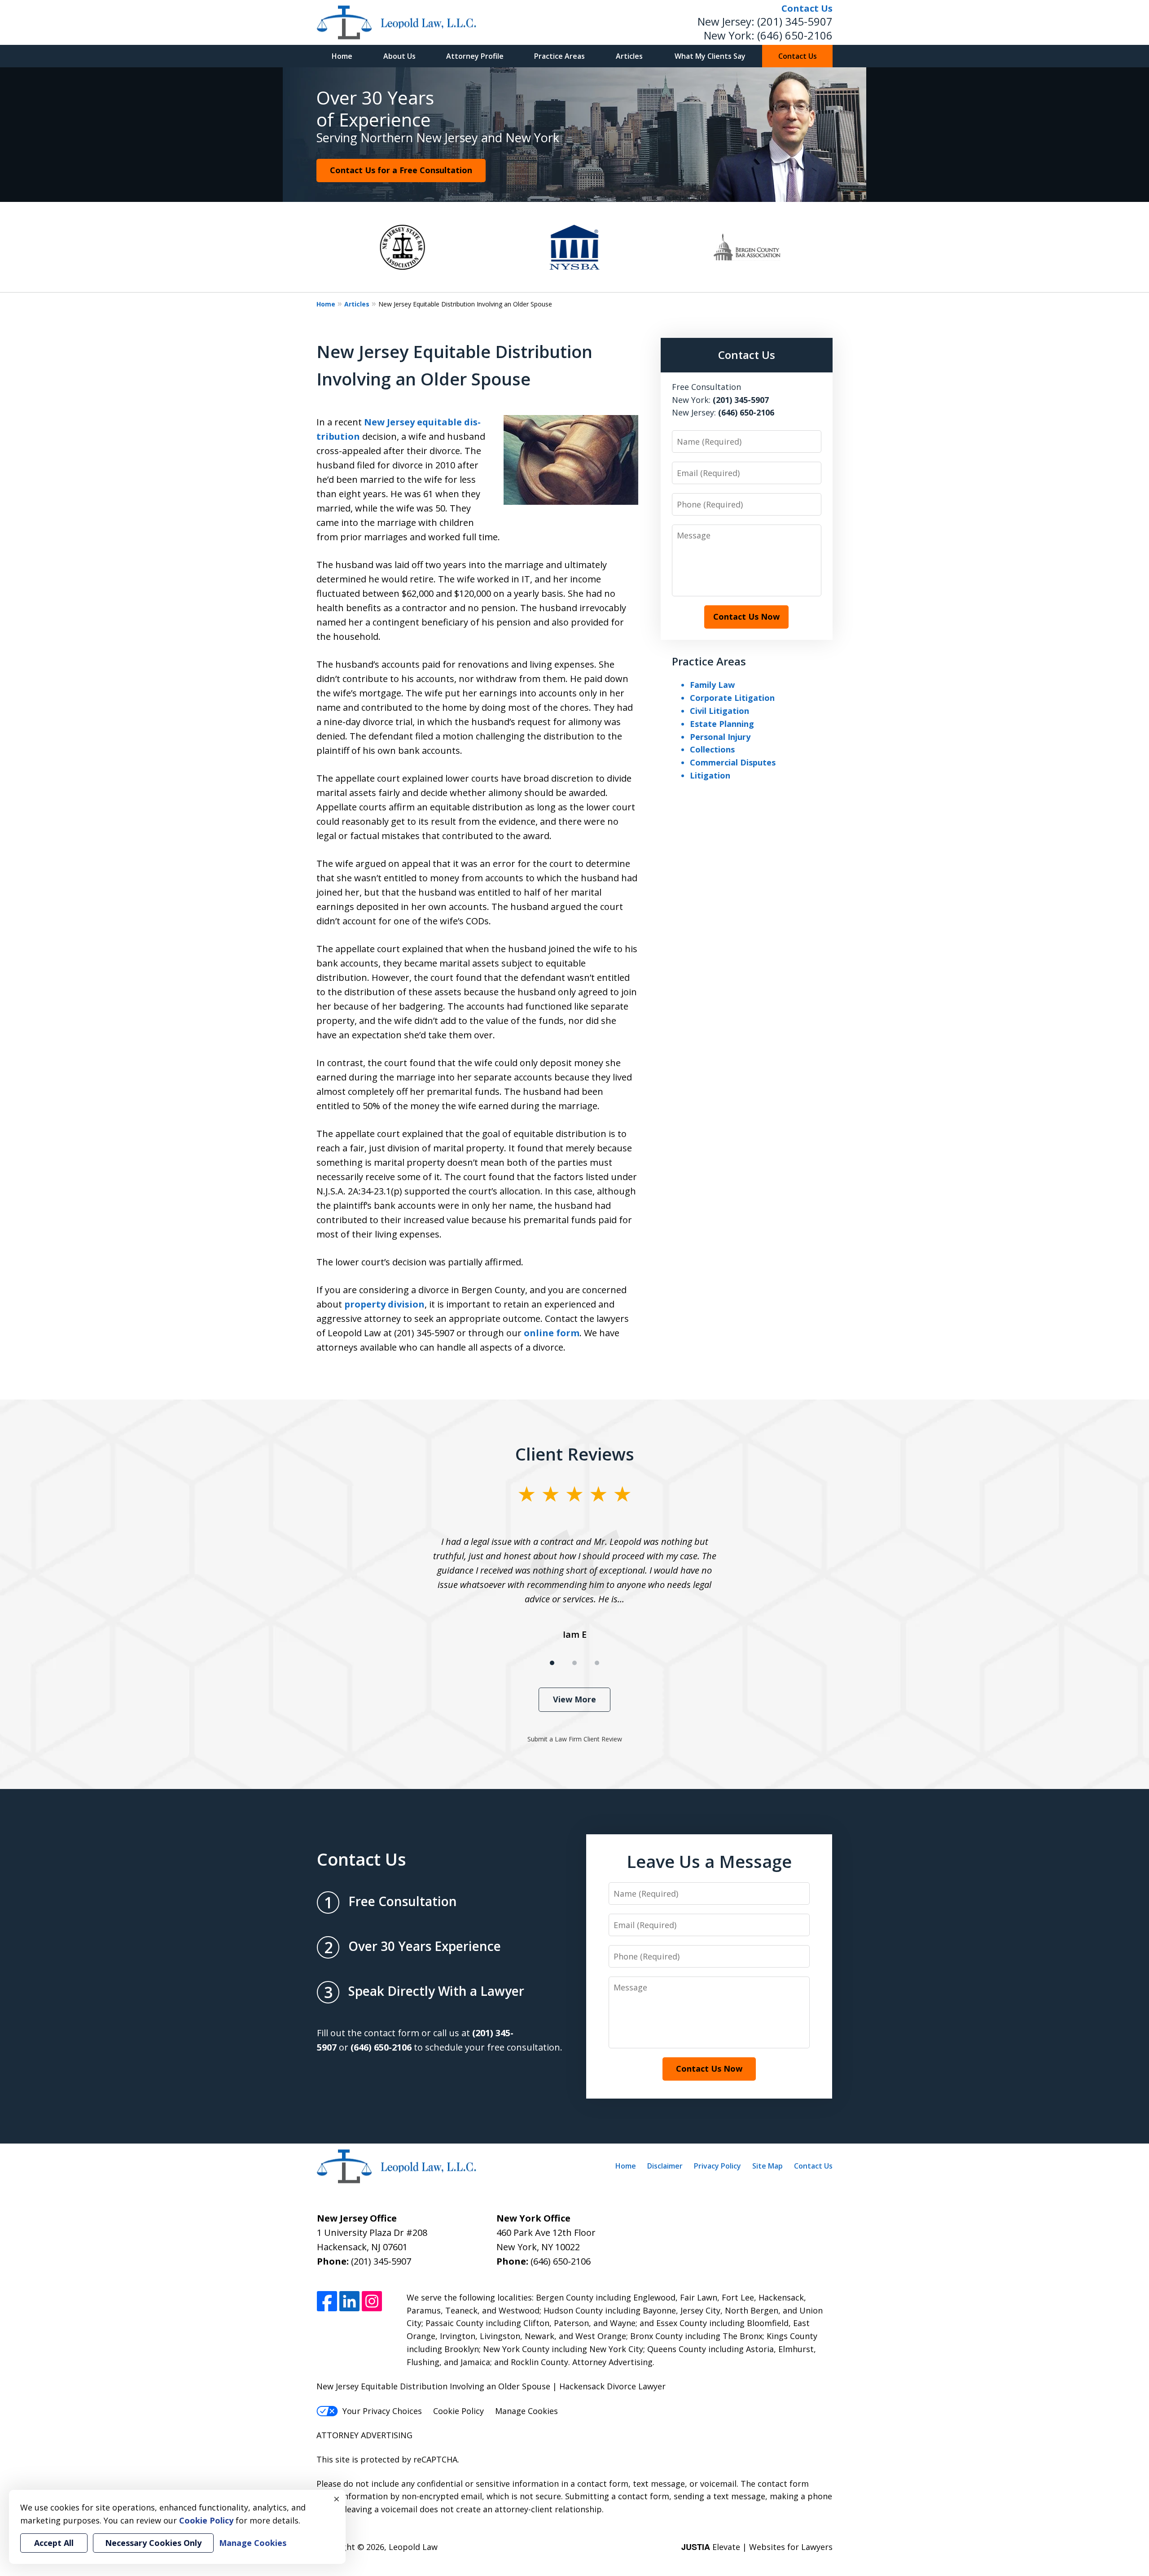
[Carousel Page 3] (597, 1663)
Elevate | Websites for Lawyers (757, 2547)
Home (342, 56)
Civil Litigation (719, 711)
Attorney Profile (475, 56)
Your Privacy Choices (382, 2411)
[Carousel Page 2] (574, 1663)
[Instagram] (372, 2302)
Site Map (767, 2166)
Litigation (710, 775)
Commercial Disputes (733, 762)
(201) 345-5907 (795, 21)
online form (552, 1333)
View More (574, 1699)
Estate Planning (722, 724)
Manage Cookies (526, 2411)
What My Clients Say (710, 56)
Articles (629, 56)
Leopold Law (413, 2547)
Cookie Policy (458, 2411)
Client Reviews (575, 1454)
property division (384, 1304)
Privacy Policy (717, 2166)
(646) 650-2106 (795, 35)
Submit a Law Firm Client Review (575, 1739)
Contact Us (798, 56)
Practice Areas (559, 56)
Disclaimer (665, 2166)
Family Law (712, 685)
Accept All (54, 2543)
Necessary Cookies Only (153, 2543)
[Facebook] (327, 2302)
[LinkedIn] (349, 2302)
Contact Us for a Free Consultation (401, 170)
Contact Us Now (746, 617)
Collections (712, 749)
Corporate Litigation (732, 698)
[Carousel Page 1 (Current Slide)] (552, 1663)
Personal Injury (720, 737)
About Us (399, 56)
